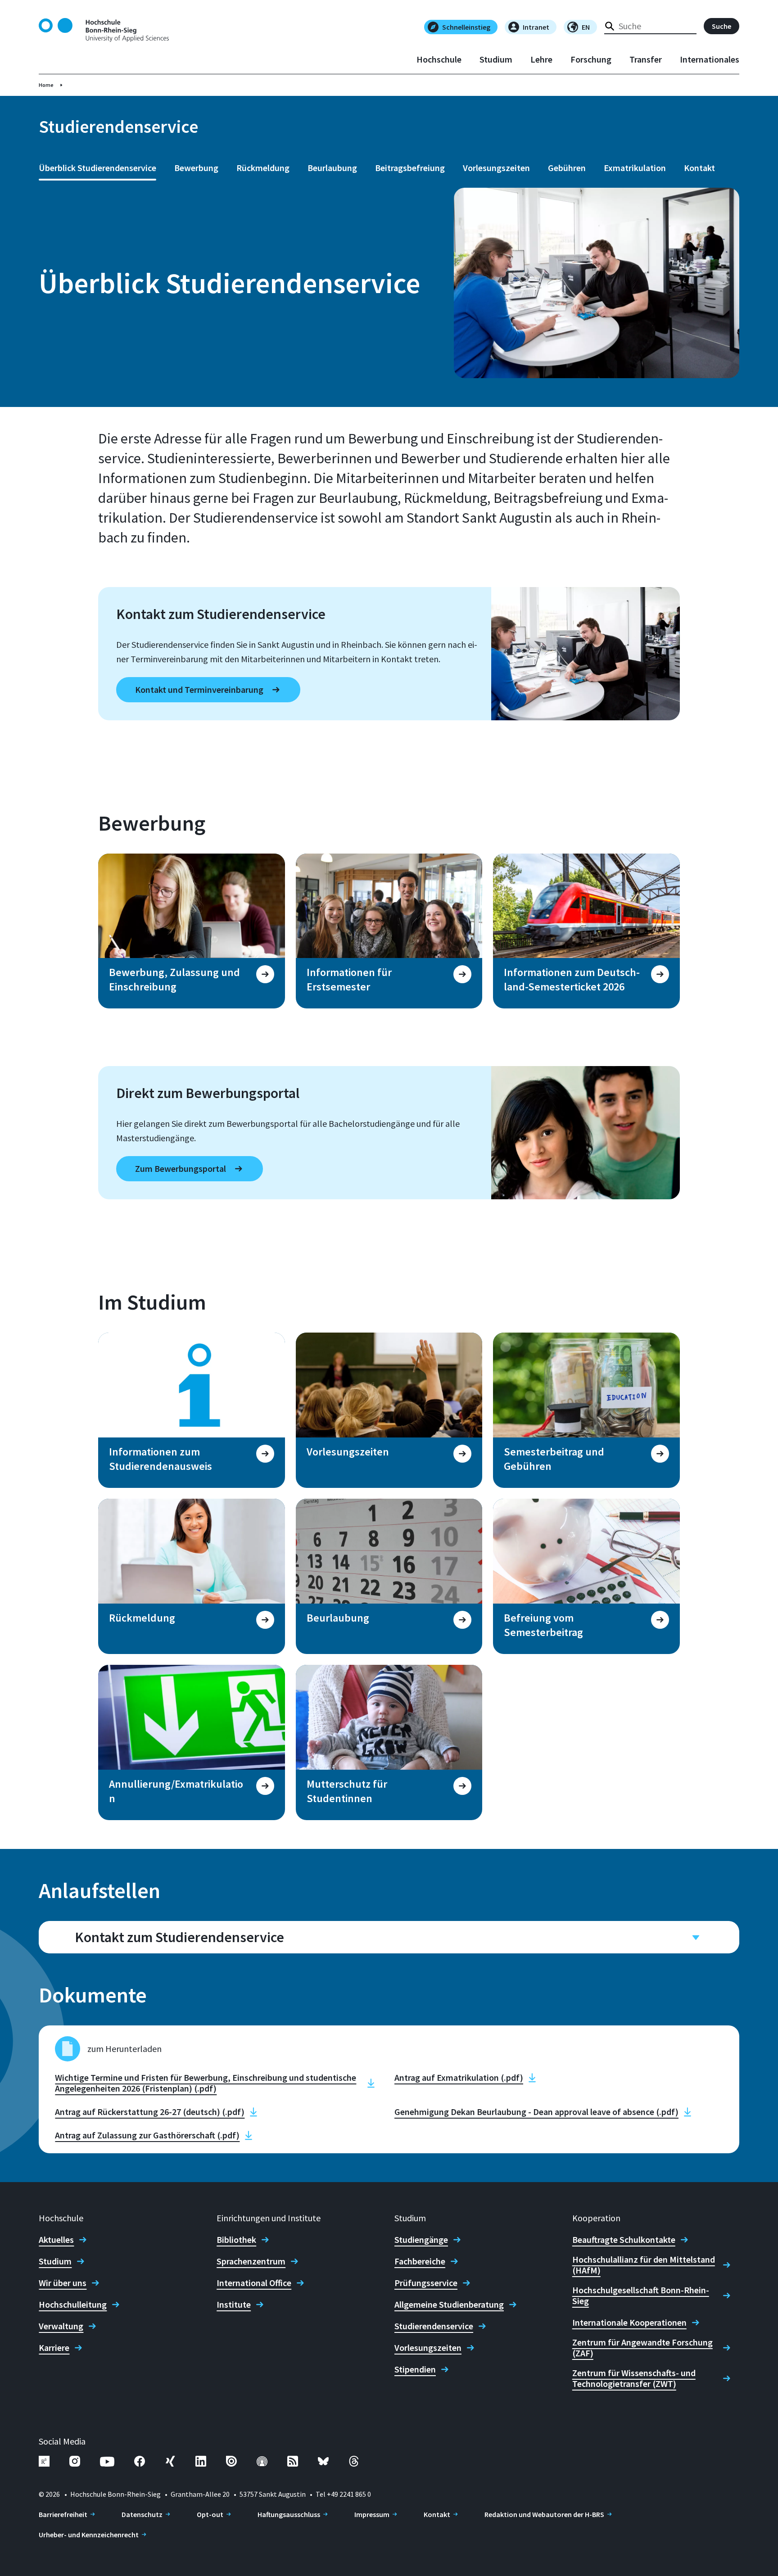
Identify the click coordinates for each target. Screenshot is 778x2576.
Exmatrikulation (635, 168)
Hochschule (439, 59)
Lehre (541, 59)
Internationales (710, 59)
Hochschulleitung (73, 2305)
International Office (254, 2283)
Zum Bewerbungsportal (181, 1168)
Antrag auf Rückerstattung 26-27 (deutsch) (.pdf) (150, 2112)
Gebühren (567, 168)
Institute (234, 2305)
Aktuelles (56, 2240)
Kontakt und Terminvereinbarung (199, 689)
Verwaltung (61, 2326)
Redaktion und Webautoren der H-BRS (544, 2514)
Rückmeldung (263, 168)
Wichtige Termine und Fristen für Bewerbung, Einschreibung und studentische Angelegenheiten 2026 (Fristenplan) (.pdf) (206, 2083)
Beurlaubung (332, 168)
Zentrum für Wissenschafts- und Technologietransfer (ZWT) (634, 2378)
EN (586, 27)
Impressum (372, 2514)
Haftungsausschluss (289, 2514)
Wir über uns (63, 2283)
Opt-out (210, 2514)
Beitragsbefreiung (410, 168)
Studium (496, 59)
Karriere (54, 2348)
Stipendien (415, 2369)
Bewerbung (196, 168)
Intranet (536, 27)
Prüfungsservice (426, 2283)
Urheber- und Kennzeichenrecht (89, 2535)
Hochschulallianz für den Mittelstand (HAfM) (644, 2265)
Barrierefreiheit (63, 2514)
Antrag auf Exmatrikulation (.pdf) (459, 2078)
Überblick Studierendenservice (97, 168)
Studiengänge (421, 2240)
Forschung (591, 59)
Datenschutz (142, 2514)
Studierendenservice (434, 2326)
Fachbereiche (420, 2261)
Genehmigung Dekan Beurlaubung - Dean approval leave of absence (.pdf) (536, 2112)
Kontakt (699, 168)
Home (46, 85)
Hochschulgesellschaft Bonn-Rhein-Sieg (641, 2296)
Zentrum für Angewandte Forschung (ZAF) (642, 2348)
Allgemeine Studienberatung (449, 2305)
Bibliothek (236, 2240)
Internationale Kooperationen (629, 2323)
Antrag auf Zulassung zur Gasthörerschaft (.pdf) (147, 2135)
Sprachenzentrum (251, 2261)
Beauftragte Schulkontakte (624, 2240)
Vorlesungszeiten (496, 168)
